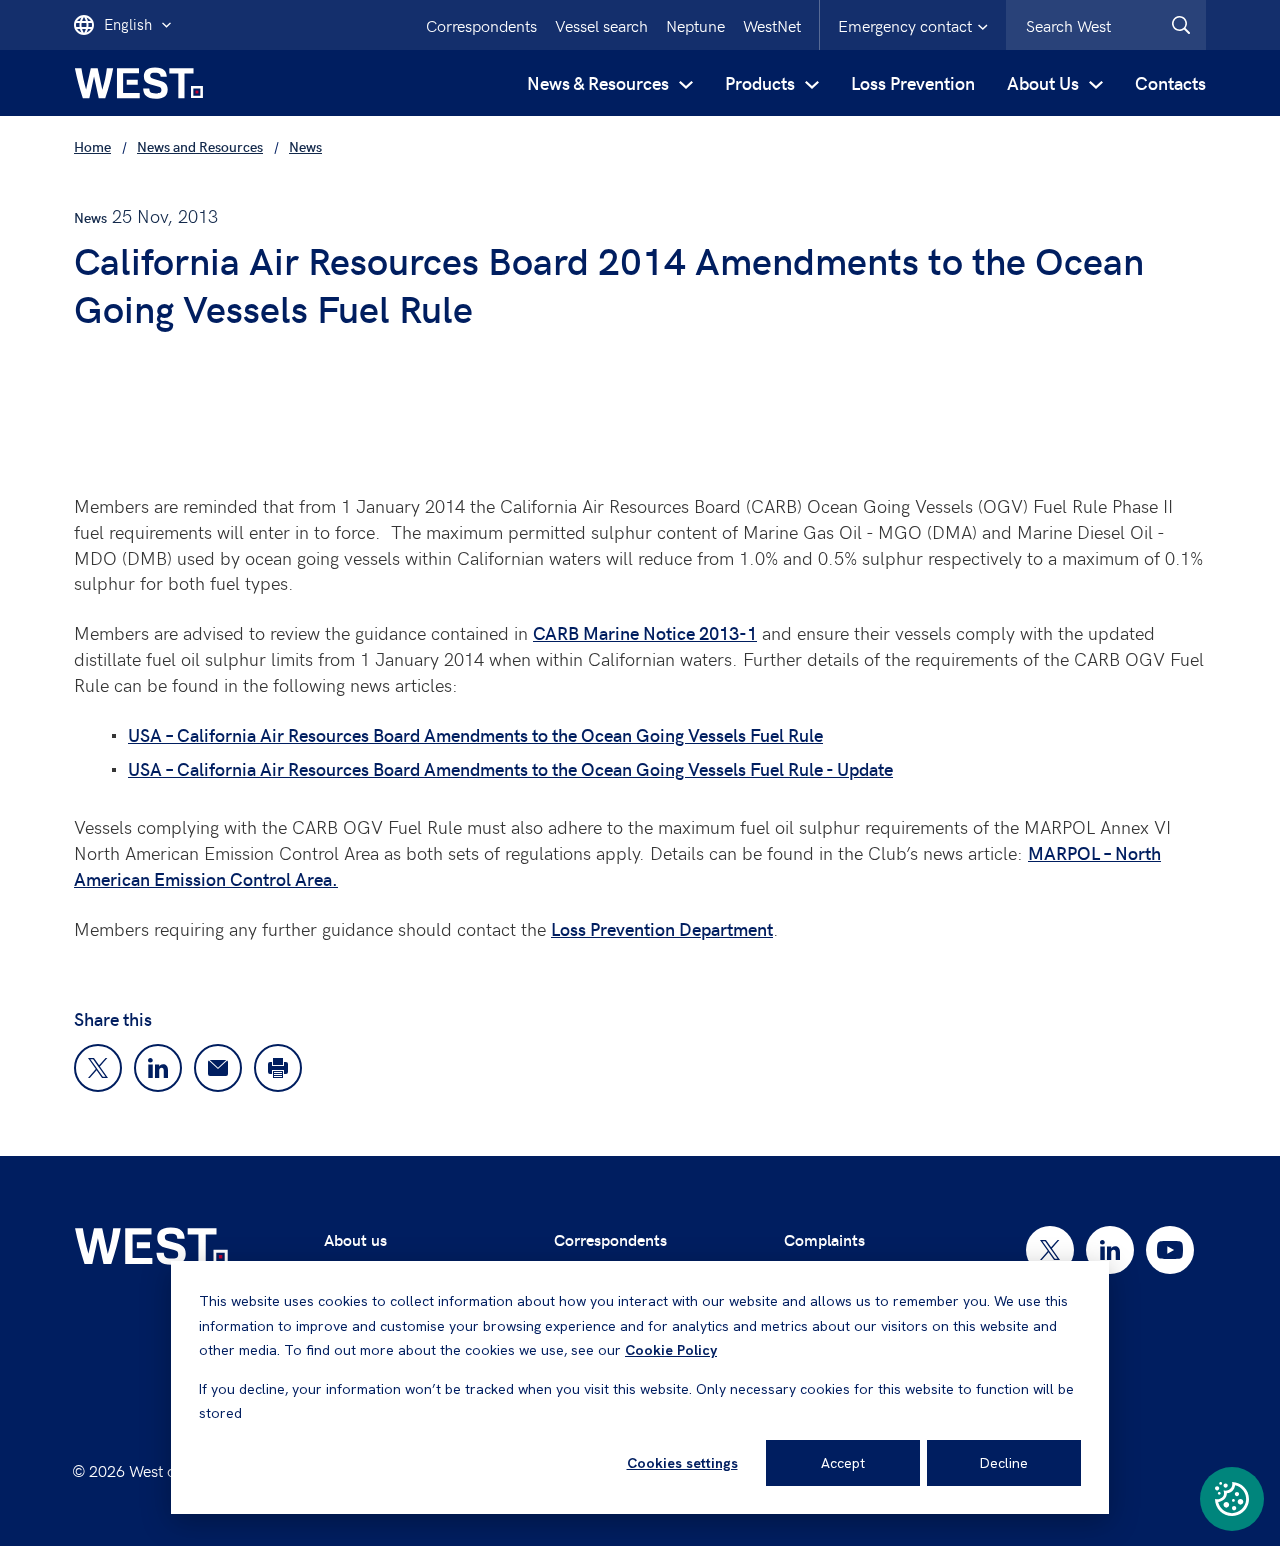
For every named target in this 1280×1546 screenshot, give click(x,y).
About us (355, 1239)
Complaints (824, 1239)
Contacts (1170, 82)
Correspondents (481, 25)
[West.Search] (1181, 25)
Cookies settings (682, 1463)
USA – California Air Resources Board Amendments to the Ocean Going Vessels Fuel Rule (475, 734)
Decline (1004, 1463)
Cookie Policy (671, 1350)
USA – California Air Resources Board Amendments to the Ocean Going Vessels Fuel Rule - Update (510, 768)
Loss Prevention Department (662, 928)
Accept (843, 1463)
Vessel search (601, 25)
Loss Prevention (913, 82)
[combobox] (1106, 25)
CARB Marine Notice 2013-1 (645, 632)
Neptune (695, 25)
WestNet (772, 25)
